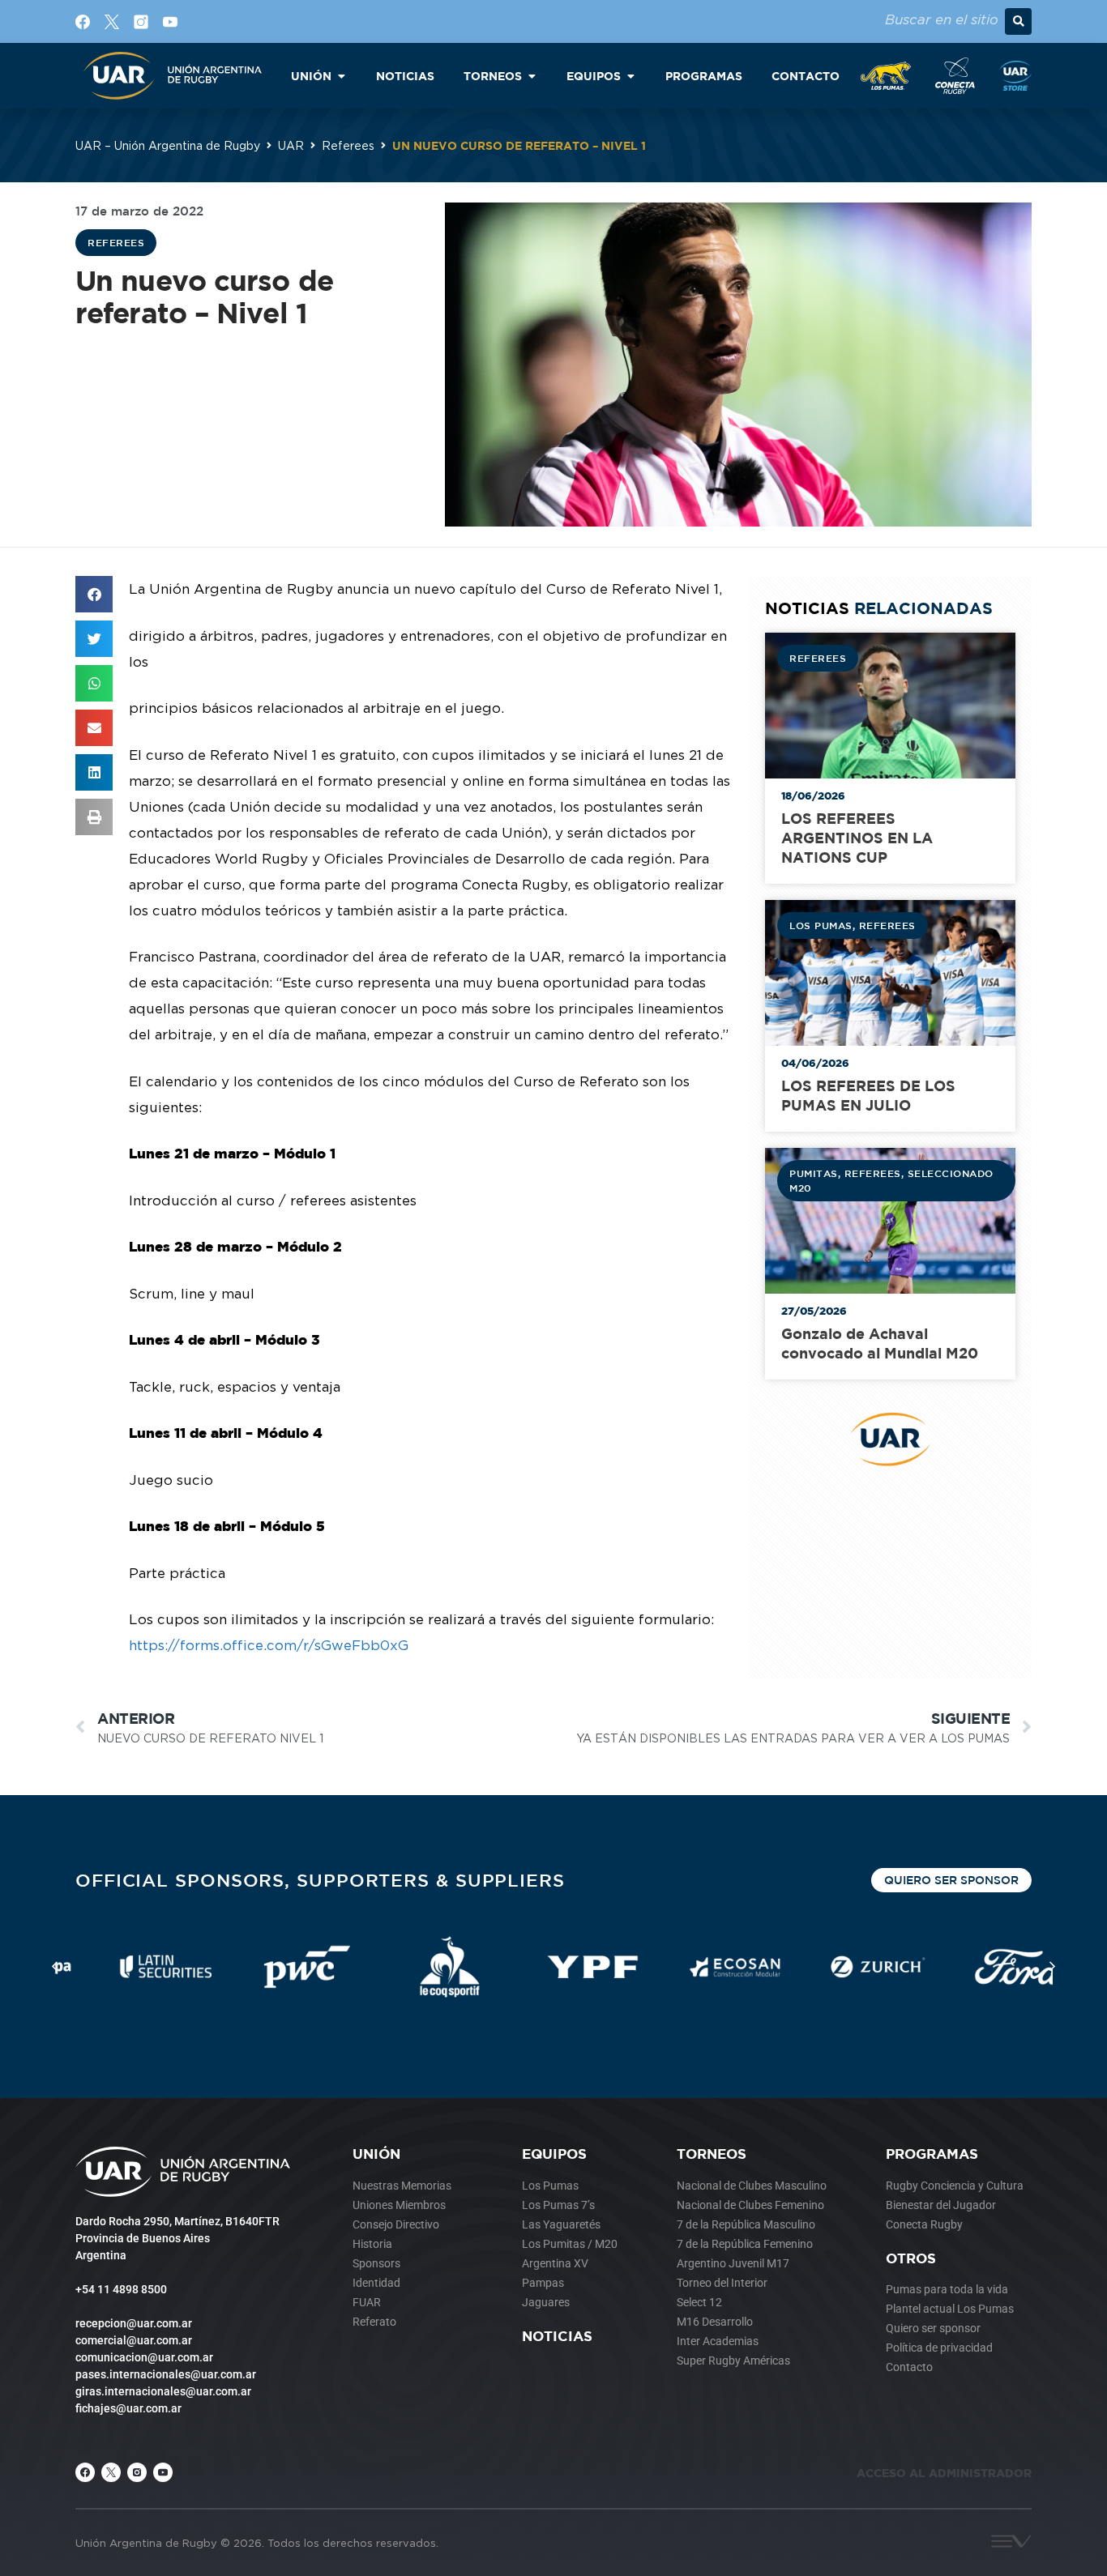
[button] (1018, 21)
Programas (932, 2154)
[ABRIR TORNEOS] (532, 76)
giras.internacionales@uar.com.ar (163, 2391)
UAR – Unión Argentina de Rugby (168, 145)
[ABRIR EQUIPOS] (630, 76)
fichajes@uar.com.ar (128, 2408)
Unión (376, 2154)
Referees (348, 145)
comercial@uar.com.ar (134, 2340)
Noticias (557, 2336)
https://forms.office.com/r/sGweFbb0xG (269, 1645)
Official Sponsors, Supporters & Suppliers (320, 1880)
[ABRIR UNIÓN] (341, 76)
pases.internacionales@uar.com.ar (166, 2374)
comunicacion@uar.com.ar (144, 2357)
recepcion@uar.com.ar (134, 2323)
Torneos (712, 2154)
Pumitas (814, 1173)
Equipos (554, 2154)
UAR (291, 145)
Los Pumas (821, 925)
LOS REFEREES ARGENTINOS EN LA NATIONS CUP (857, 838)
